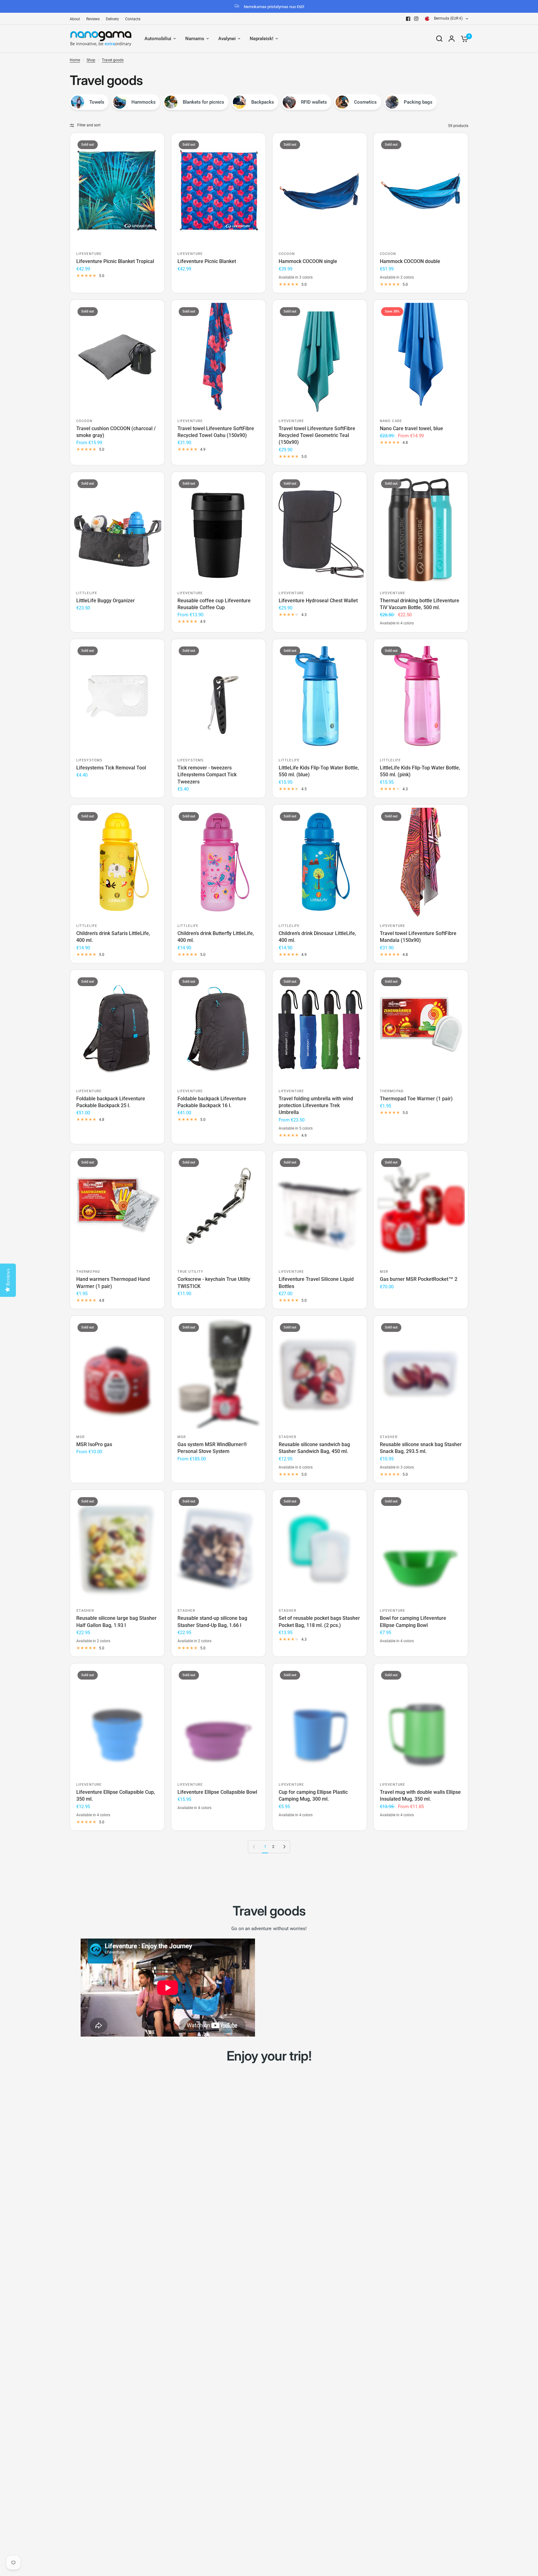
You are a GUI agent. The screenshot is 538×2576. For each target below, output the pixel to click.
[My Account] (452, 39)
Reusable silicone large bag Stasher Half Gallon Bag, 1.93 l (116, 1622)
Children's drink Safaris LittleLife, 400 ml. (113, 937)
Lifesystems (89, 760)
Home (75, 60)
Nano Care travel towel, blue (411, 428)
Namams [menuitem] (195, 39)
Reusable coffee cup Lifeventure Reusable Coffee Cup (214, 604)
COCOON (287, 254)
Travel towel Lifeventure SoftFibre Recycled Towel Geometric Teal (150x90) (317, 435)
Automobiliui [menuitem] (158, 39)
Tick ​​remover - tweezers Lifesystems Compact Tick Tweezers (207, 775)
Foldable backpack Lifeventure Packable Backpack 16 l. (212, 1102)
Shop (91, 60)
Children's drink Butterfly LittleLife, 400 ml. (216, 937)
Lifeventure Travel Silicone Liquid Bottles (316, 1283)
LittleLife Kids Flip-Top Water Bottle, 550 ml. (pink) (420, 771)
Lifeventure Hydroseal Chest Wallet (318, 601)
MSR (384, 1272)
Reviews (93, 19)
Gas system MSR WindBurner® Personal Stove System (212, 1448)
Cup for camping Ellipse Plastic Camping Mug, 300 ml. (313, 1796)
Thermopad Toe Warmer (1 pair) (416, 1099)
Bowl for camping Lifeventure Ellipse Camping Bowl (413, 1622)
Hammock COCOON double (410, 261)
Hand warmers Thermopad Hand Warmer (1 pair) (113, 1283)
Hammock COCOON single (308, 261)
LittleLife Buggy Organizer (106, 601)
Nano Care (391, 421)
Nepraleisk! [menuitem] (262, 39)
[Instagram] (416, 19)
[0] (463, 39)
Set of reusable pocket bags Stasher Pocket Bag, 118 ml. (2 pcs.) (319, 1622)
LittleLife (87, 593)
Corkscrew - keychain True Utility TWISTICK (214, 1283)
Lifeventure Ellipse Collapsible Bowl (217, 1792)
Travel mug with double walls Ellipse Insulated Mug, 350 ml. (420, 1796)
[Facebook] (408, 19)
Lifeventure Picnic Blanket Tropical (115, 261)
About (75, 19)
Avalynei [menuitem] (227, 39)
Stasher (288, 1437)
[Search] (439, 39)
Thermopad (392, 1091)
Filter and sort (89, 125)
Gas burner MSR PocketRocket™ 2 (419, 1279)
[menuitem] (76, 19)
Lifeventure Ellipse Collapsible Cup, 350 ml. (116, 1796)
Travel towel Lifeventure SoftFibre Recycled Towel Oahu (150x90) (216, 432)
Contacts (133, 19)
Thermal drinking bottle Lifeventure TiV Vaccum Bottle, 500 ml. (420, 604)
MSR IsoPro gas (94, 1444)
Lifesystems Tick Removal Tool (111, 768)
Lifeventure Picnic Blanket (207, 261)
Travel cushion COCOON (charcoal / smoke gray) (116, 432)
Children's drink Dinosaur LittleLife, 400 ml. (317, 937)
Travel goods (113, 60)
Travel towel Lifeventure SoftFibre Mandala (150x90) (418, 937)
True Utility (190, 1272)
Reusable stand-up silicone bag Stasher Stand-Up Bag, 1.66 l (212, 1622)
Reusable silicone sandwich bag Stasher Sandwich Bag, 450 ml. (314, 1448)
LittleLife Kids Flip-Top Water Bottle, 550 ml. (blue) (319, 771)
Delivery (112, 19)
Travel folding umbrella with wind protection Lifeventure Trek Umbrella (316, 1106)
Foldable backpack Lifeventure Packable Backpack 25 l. (111, 1102)
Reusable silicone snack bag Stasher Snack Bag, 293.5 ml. (421, 1448)
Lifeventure (89, 254)
